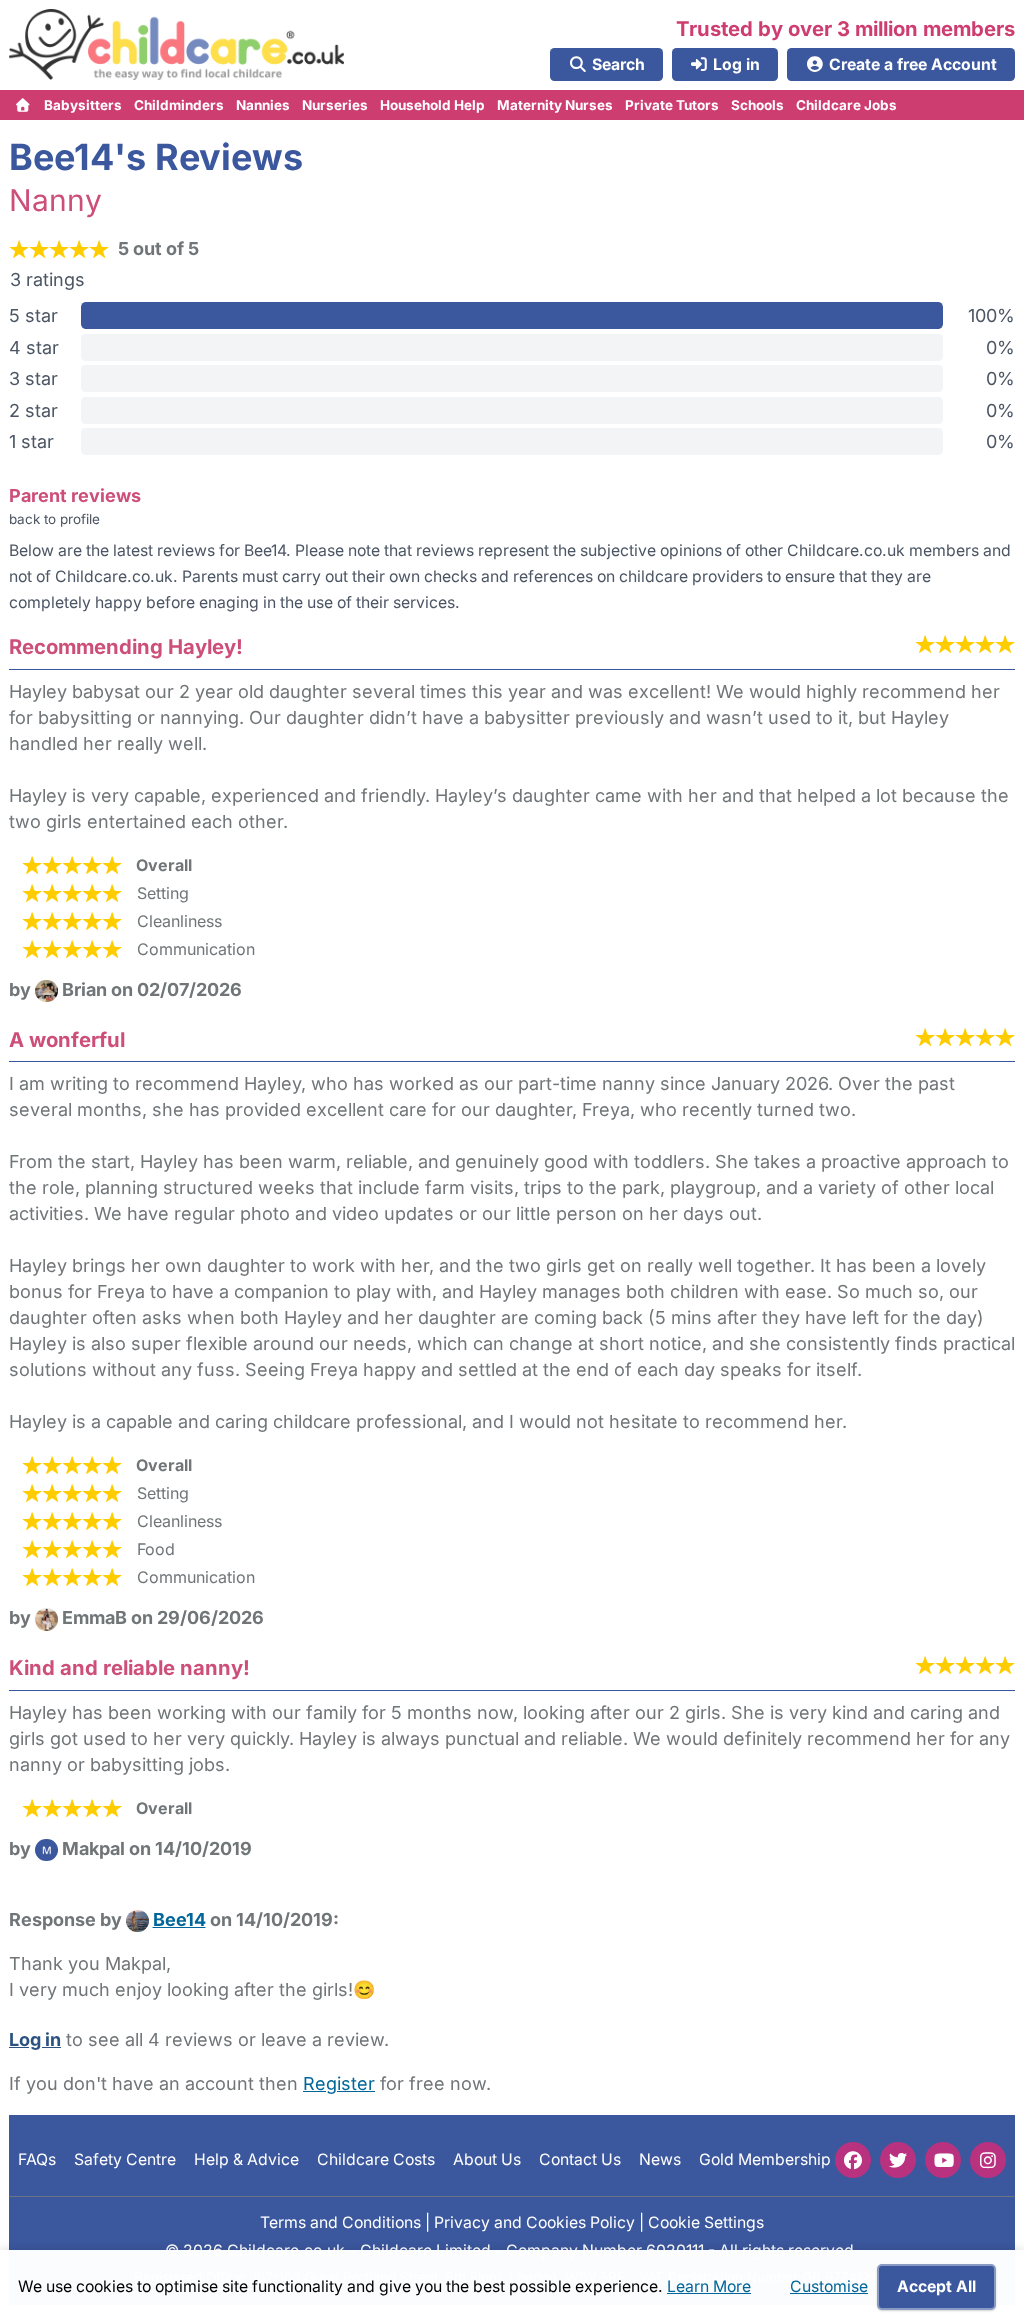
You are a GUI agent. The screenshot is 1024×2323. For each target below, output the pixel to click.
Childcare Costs (376, 2159)
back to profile (54, 519)
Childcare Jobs (846, 105)
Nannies (263, 105)
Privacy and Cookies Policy (534, 2221)
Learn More (709, 2286)
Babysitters (83, 105)
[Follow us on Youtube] (943, 2160)
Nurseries (335, 105)
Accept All (936, 2286)
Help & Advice (246, 2159)
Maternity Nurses (555, 105)
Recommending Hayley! (126, 646)
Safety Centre (125, 2159)
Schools (757, 105)
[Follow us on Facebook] (853, 2160)
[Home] (23, 105)
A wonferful (67, 1039)
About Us (487, 2159)
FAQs (37, 2159)
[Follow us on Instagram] (988, 2160)
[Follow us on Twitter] (898, 2160)
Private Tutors (672, 105)
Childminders (179, 105)
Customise (829, 2286)
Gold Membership (765, 2159)
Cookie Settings (706, 2221)
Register (339, 2083)
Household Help (432, 105)
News (660, 2159)
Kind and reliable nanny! (129, 1667)
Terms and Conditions (340, 2221)
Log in (35, 2039)
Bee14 (179, 1919)
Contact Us (580, 2159)
